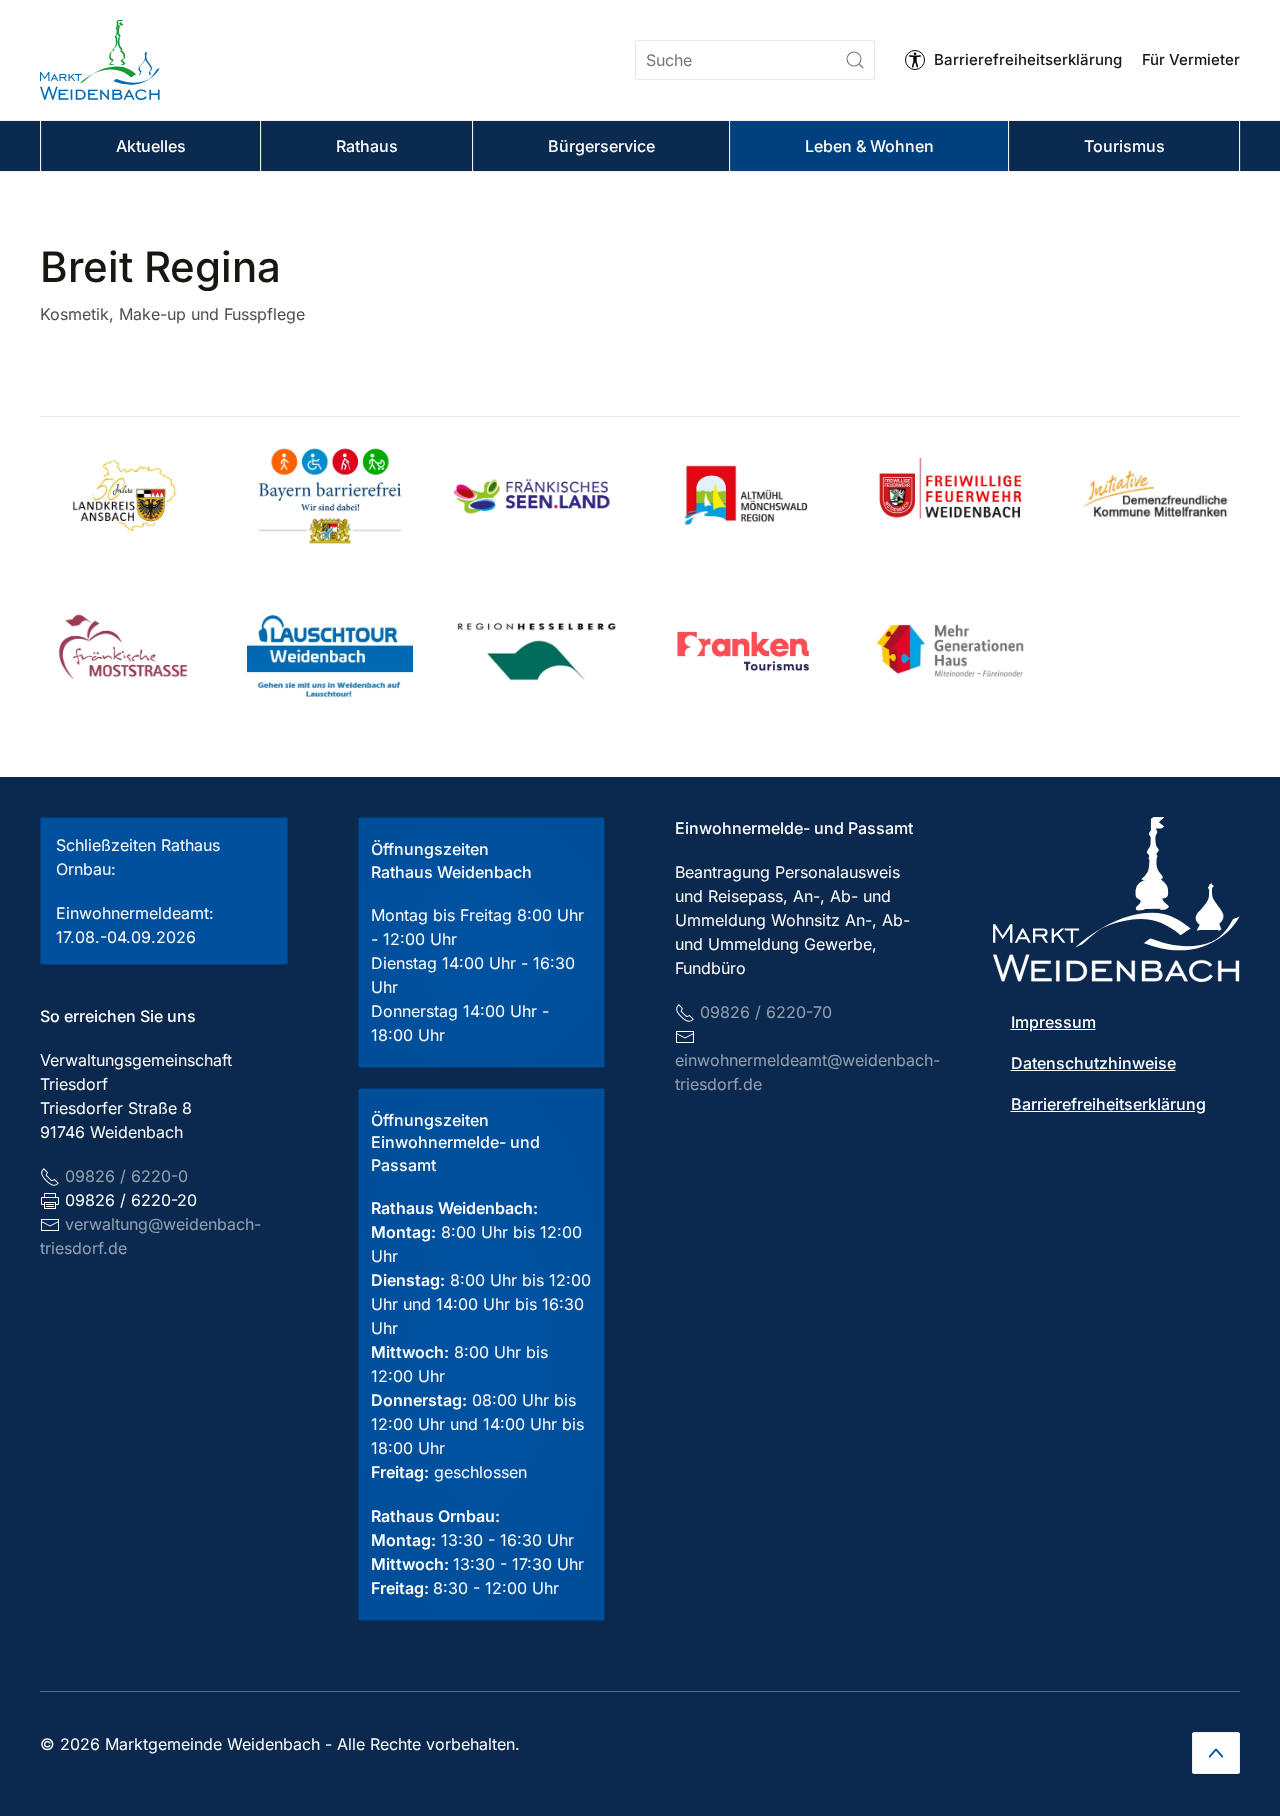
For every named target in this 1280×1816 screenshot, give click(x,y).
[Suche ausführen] (855, 60)
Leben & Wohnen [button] (869, 146)
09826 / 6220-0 (126, 1176)
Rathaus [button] (367, 146)
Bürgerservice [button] (601, 146)
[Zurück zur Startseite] (100, 60)
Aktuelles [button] (151, 146)
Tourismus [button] (1124, 146)
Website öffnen (554, 496)
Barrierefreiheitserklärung (1028, 59)
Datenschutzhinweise (1093, 1063)
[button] (1216, 1753)
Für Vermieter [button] (1191, 59)
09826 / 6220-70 (766, 1012)
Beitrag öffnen (345, 496)
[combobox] (755, 60)
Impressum (1053, 1022)
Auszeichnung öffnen (166, 496)
